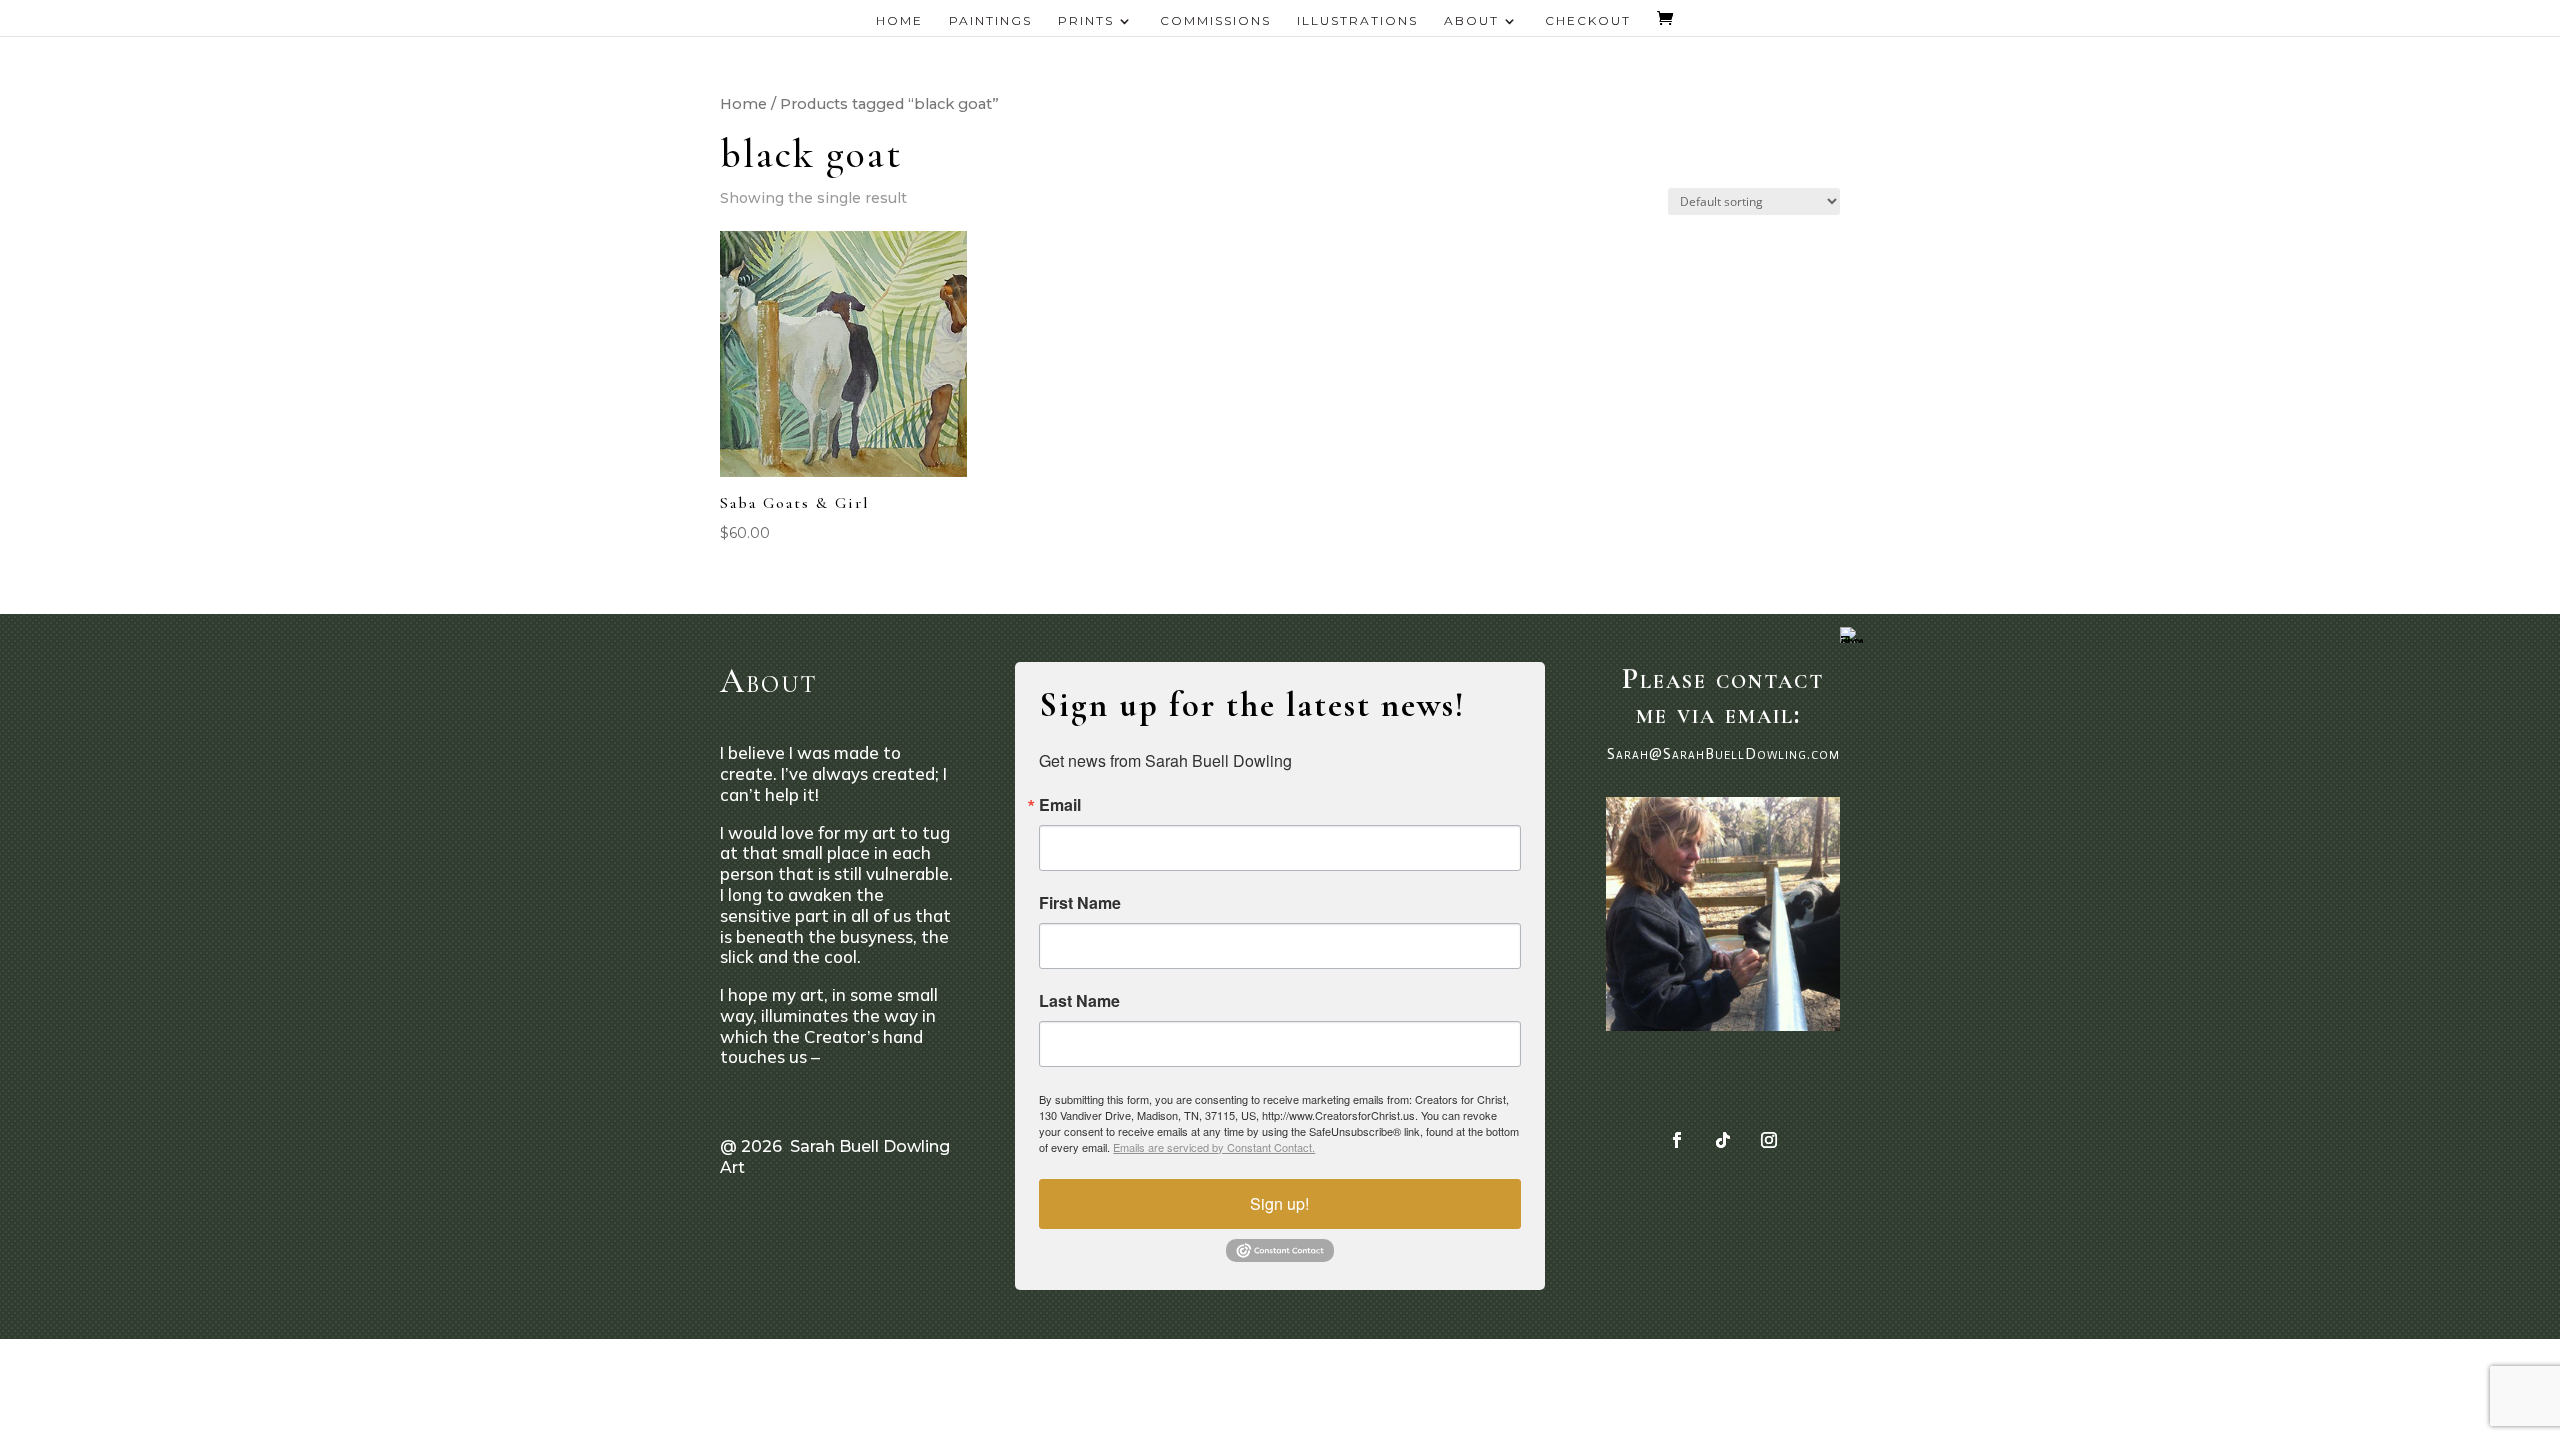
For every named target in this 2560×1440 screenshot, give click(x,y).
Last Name (1079, 1001)
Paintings (990, 21)
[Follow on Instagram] (1769, 1140)
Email (1060, 805)
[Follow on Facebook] (1677, 1140)
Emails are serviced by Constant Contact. (1214, 1147)
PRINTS (1086, 21)
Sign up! (1279, 1203)
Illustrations (1357, 21)
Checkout (1588, 21)
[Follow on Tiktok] (1723, 1140)
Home (899, 21)
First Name (1080, 903)
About (1471, 21)
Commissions (1215, 21)
